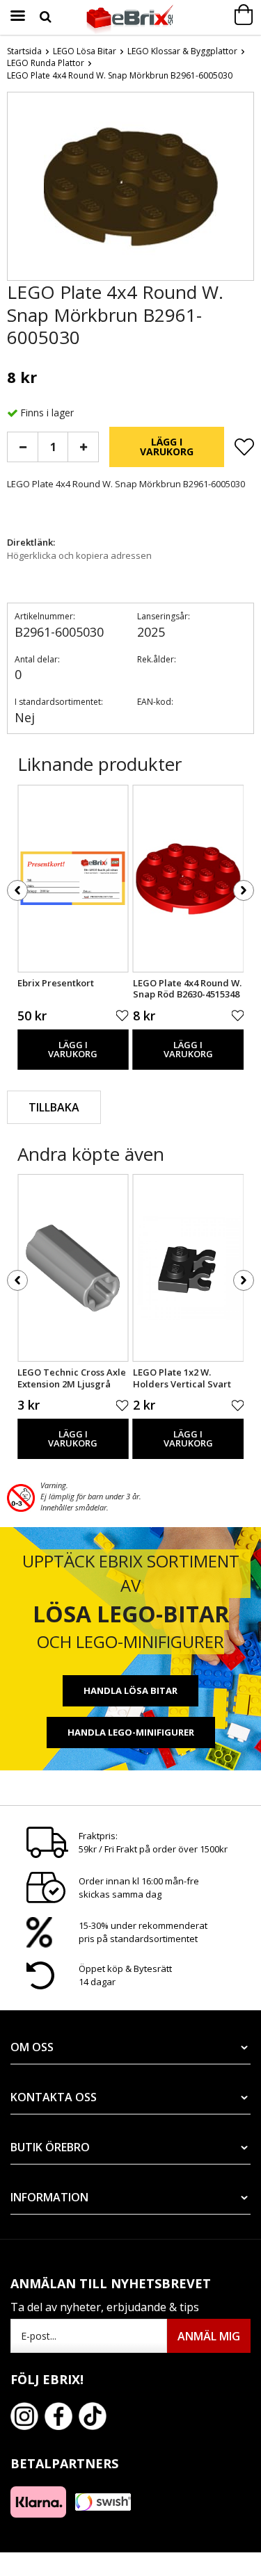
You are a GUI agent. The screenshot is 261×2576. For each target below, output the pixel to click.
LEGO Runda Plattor (46, 63)
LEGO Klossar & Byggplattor (182, 51)
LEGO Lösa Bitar (85, 51)
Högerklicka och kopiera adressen (79, 555)
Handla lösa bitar (130, 1690)
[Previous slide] (18, 189)
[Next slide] (243, 189)
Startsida (24, 51)
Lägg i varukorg (167, 447)
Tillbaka (54, 1107)
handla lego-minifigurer (131, 1732)
